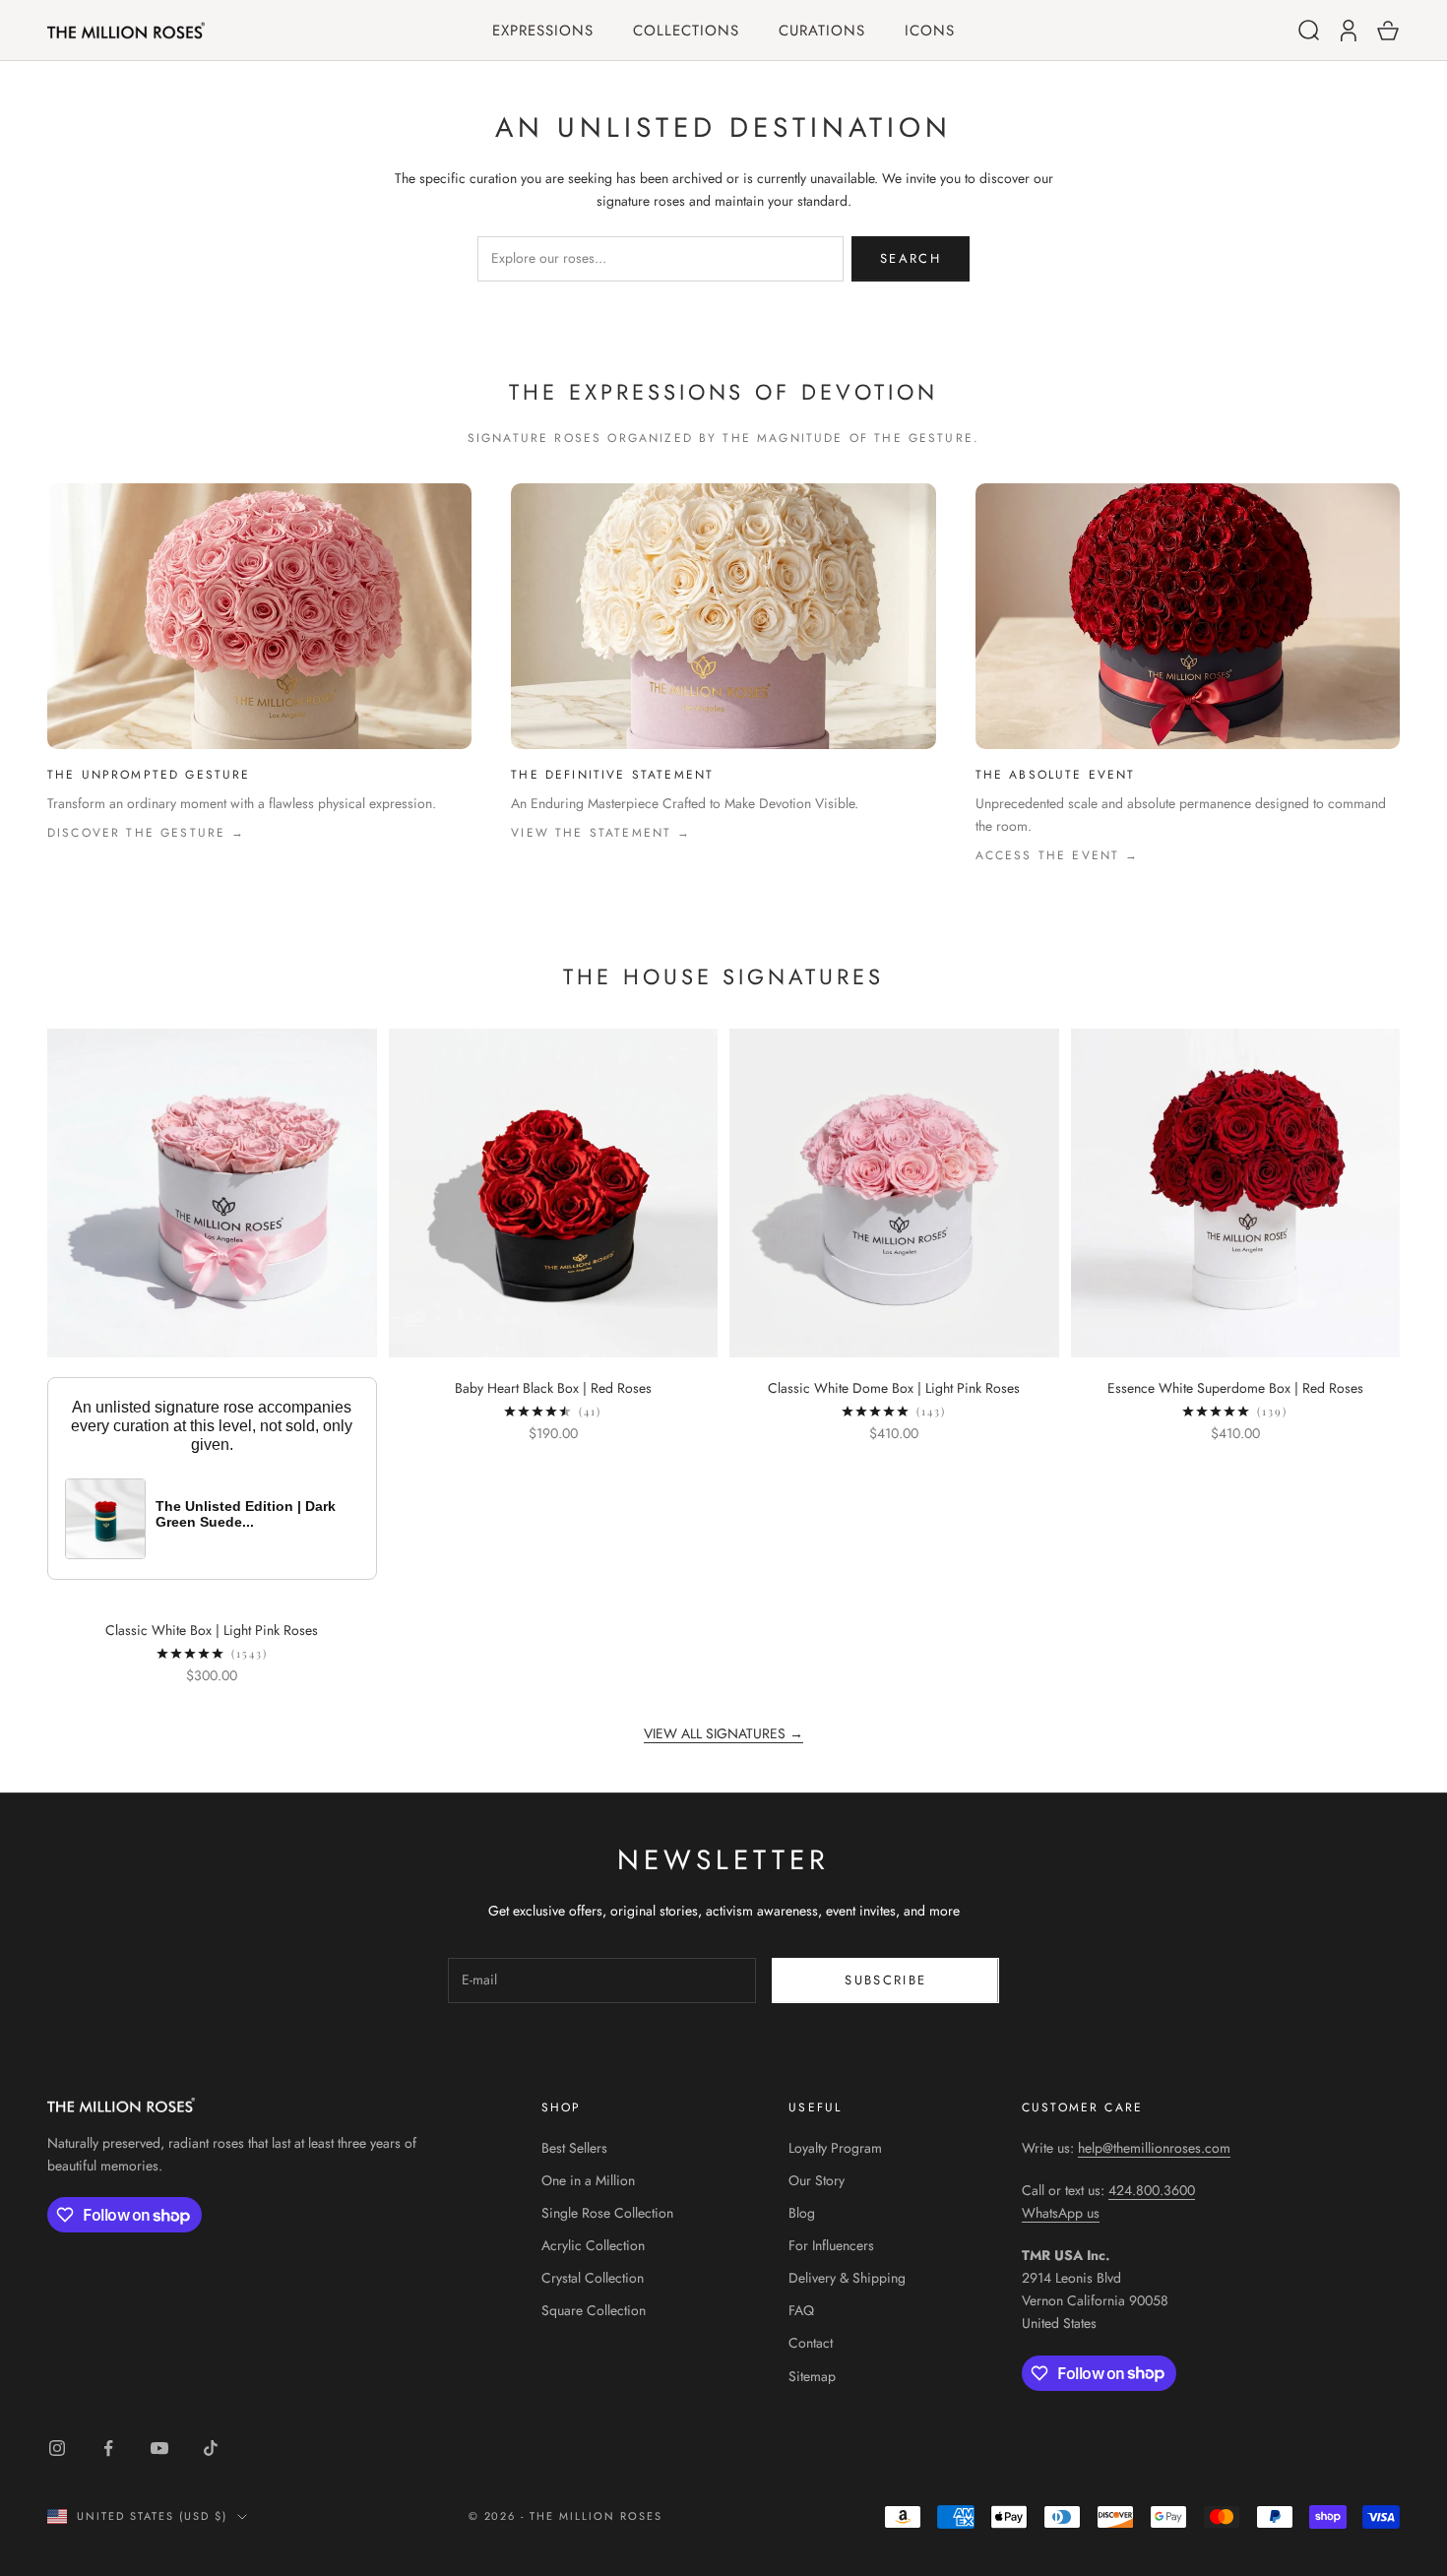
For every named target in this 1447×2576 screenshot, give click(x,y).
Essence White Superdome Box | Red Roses (1235, 1388)
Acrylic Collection (593, 2245)
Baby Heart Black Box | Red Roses (553, 1388)
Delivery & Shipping (847, 2278)
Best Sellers (574, 2148)
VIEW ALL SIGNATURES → (723, 1733)
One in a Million (588, 2180)
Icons (930, 31)
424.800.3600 (1152, 2190)
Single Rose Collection (607, 2213)
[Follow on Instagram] (57, 2448)
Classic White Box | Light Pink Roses (212, 1630)
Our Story (817, 2180)
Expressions (543, 31)
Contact (811, 2343)
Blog (802, 2213)
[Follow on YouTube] (159, 2448)
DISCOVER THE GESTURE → (147, 833)
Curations (822, 31)
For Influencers (831, 2245)
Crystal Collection (593, 2278)
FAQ (801, 2310)
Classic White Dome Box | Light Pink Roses (894, 1388)
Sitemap (812, 2376)
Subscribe (885, 1980)
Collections (686, 31)
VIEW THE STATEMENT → (601, 833)
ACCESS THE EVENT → (1058, 855)
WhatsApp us (1061, 2213)
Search (911, 258)
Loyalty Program (835, 2148)
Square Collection (594, 2310)
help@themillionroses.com (1154, 2148)
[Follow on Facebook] (108, 2448)
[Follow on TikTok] (211, 2448)
